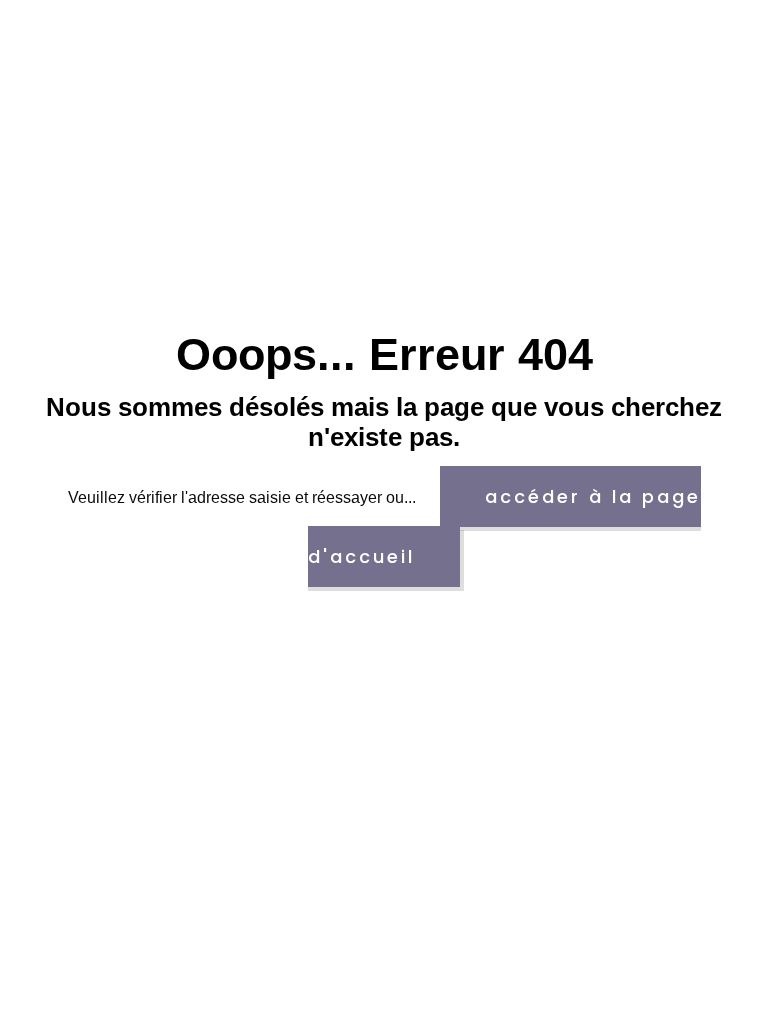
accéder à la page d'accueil (504, 526)
